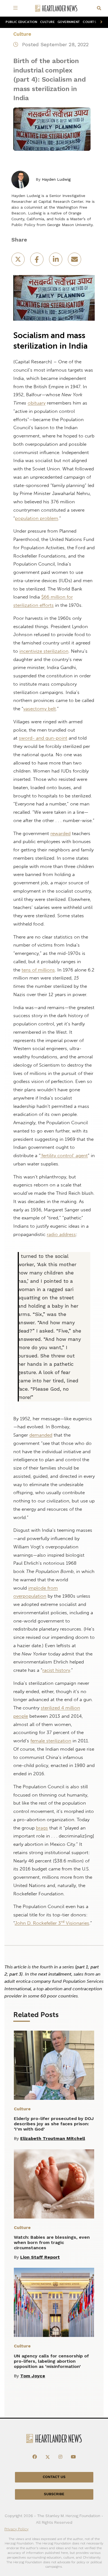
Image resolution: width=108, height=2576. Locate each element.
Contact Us (54, 2477)
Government (69, 22)
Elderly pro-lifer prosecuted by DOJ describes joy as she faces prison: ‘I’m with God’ (54, 2124)
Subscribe (54, 2494)
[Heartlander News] (56, 8)
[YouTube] (73, 2457)
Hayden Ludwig (56, 179)
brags (42, 1828)
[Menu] (16, 8)
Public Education (21, 22)
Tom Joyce (33, 2376)
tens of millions (38, 970)
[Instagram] (60, 2457)
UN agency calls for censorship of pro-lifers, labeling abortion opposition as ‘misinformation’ (51, 2361)
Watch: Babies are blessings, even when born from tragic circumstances (52, 2242)
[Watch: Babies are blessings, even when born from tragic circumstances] (54, 2184)
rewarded (61, 833)
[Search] (99, 8)
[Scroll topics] (100, 22)
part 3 (15, 1974)
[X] (48, 2457)
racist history (56, 1670)
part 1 (82, 1967)
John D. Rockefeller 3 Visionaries (52, 1923)
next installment (55, 1974)
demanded (41, 1435)
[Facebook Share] (37, 261)
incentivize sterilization (44, 651)
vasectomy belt (40, 709)
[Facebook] (35, 2457)
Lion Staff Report (40, 2257)
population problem (37, 518)
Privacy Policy (16, 2529)
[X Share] (19, 261)
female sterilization (51, 1741)
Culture (47, 22)
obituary (37, 403)
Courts (89, 22)
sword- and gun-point (43, 738)
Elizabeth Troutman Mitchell (53, 2138)
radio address (61, 1234)
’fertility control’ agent (64, 1155)
